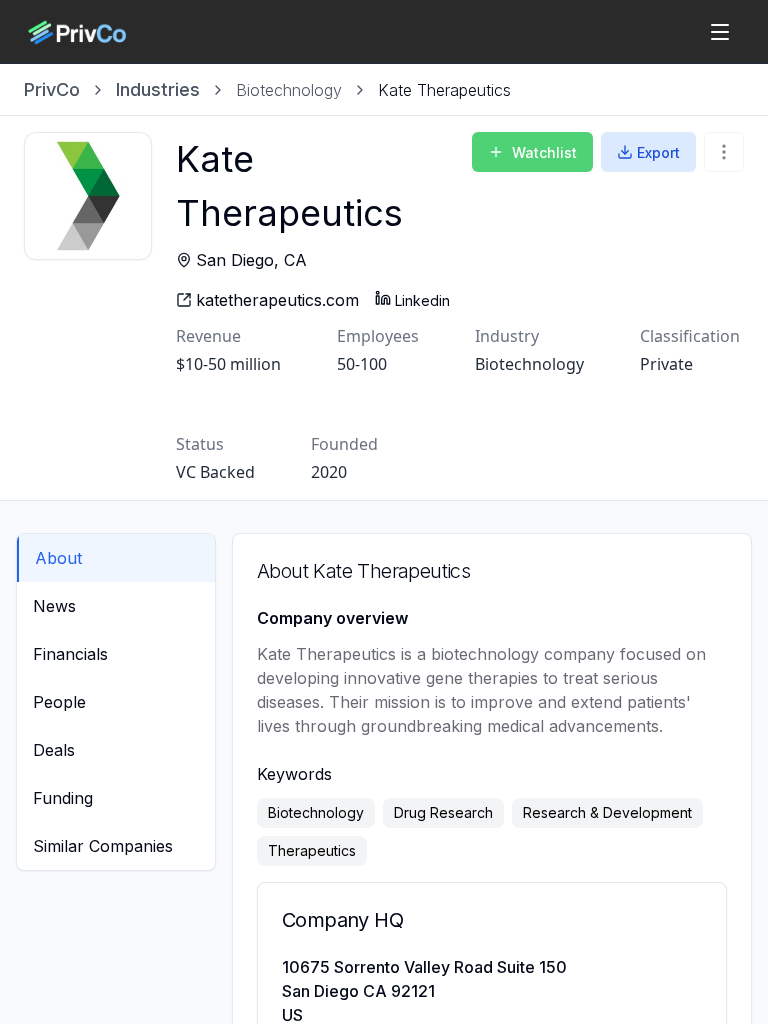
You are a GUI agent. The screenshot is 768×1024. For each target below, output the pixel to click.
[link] (444, 90)
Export (658, 152)
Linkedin (422, 300)
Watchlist (544, 152)
